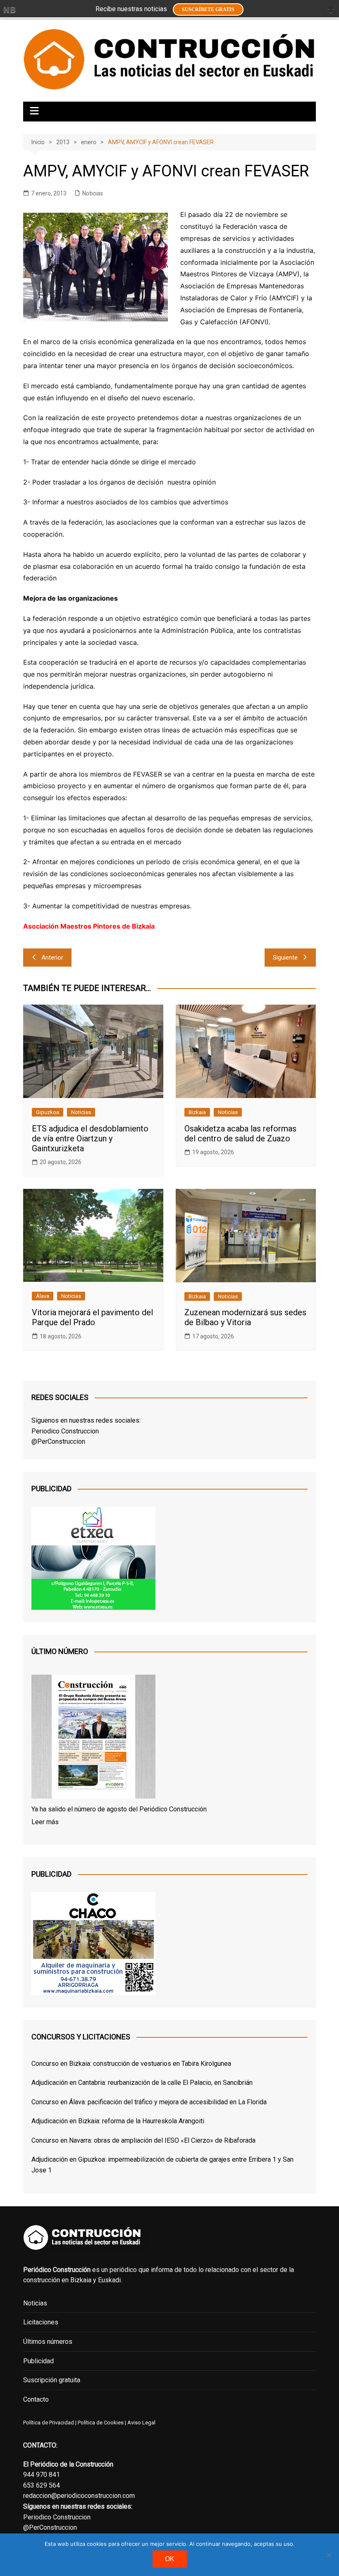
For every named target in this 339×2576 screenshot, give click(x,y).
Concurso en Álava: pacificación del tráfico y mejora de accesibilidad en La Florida (149, 2102)
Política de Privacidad (49, 2423)
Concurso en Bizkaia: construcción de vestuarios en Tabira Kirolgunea (131, 2064)
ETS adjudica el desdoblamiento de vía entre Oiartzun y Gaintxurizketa (90, 1138)
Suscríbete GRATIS (208, 10)
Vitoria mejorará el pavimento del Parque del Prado (92, 1317)
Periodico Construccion (65, 1431)
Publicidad (38, 2361)
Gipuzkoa (48, 1112)
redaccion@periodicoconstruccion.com (79, 2496)
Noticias (93, 193)
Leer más (45, 1822)
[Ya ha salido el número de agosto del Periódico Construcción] (93, 1738)
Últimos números (48, 2342)
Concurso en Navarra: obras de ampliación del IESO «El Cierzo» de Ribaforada (143, 2140)
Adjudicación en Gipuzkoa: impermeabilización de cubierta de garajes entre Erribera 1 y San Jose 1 (162, 2165)
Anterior (52, 958)
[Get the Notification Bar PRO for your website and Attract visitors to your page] (10, 10)
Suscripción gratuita (52, 2380)
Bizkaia (197, 1112)
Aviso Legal (141, 2423)
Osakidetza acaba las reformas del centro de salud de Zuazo (240, 1134)
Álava (43, 1296)
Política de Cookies (100, 2423)
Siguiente (285, 958)
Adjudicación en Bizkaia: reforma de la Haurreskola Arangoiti (118, 2121)
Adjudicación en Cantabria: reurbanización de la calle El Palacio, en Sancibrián (142, 2083)
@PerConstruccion (58, 1441)
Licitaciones (41, 2322)
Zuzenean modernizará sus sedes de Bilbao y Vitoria (245, 1317)
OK (170, 2559)
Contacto (36, 2399)
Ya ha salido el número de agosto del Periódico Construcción (119, 1809)
